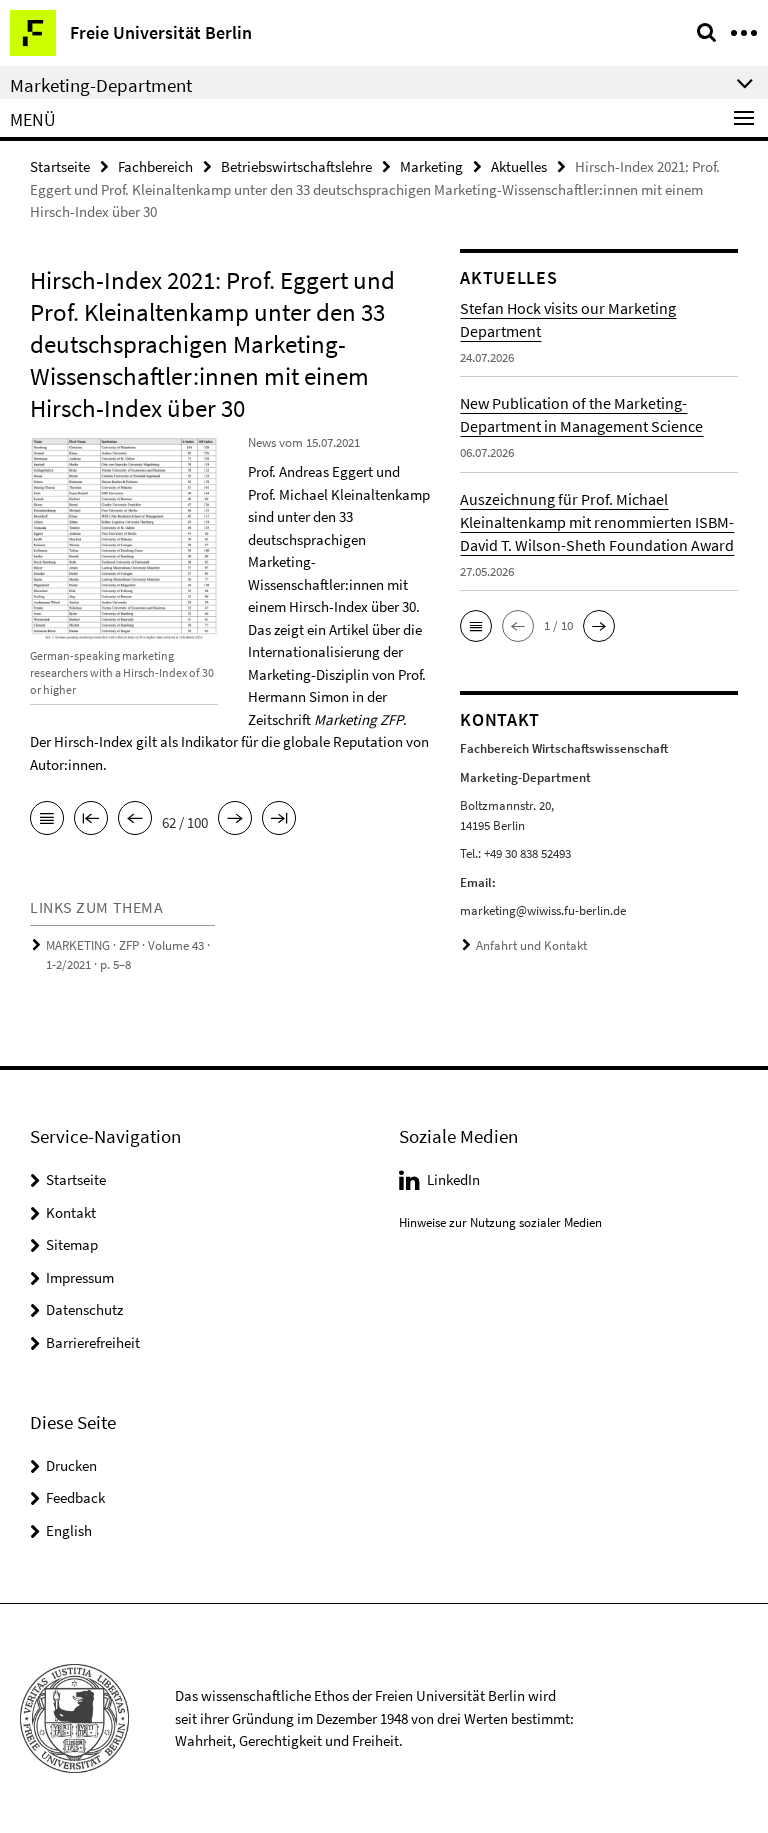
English (69, 1530)
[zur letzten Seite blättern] (279, 820)
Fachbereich (155, 166)
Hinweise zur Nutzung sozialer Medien (500, 1222)
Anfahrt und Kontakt (531, 945)
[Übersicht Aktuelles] (47, 820)
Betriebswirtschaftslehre (296, 166)
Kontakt (71, 1212)
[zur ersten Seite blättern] (91, 820)
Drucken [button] (71, 1465)
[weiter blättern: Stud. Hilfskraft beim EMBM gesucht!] (235, 820)
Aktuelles (519, 166)
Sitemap (72, 1244)
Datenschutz (84, 1309)
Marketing (431, 166)
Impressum (80, 1277)
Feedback (75, 1497)
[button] (476, 626)
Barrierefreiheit (93, 1342)
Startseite (60, 166)
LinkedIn (453, 1179)
